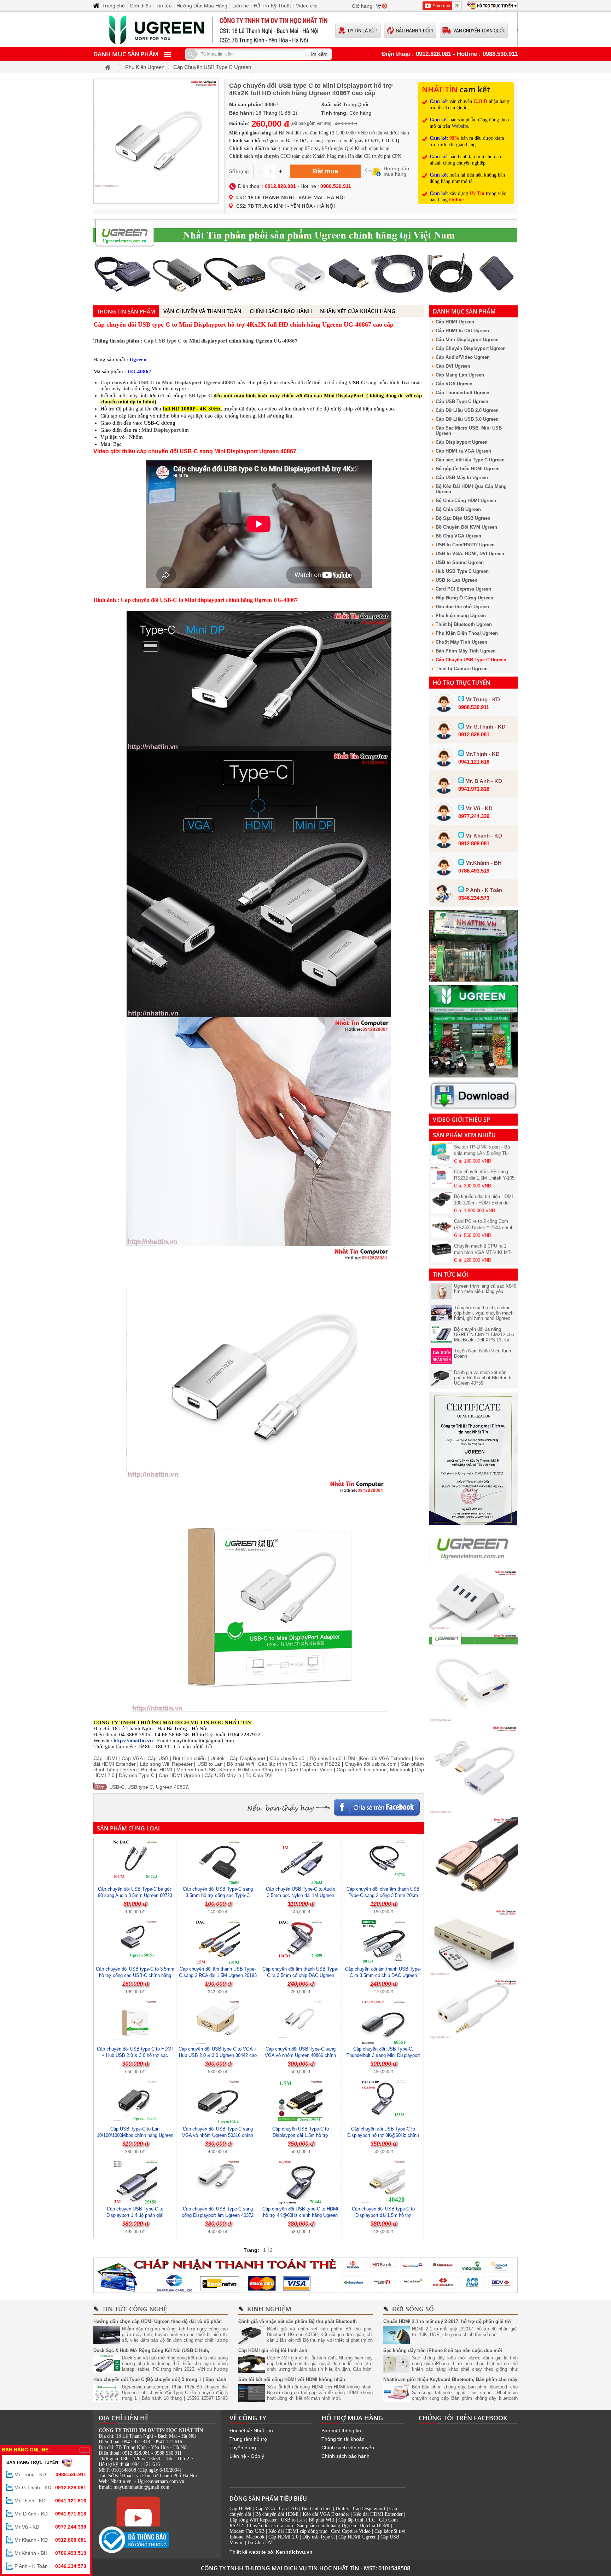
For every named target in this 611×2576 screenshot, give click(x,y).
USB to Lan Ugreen (456, 580)
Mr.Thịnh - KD (50, 2501)
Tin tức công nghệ (135, 2309)
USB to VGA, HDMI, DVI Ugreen (470, 554)
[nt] (473, 1076)
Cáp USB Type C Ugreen (462, 401)
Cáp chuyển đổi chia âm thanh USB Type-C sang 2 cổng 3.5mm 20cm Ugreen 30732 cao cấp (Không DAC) (383, 1895)
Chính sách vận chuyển (348, 2448)
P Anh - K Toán (50, 2566)
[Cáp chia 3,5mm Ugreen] (473, 2037)
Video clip (307, 6)
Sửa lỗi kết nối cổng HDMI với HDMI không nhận (292, 2379)
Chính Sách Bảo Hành (281, 311)
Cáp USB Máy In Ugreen (462, 478)
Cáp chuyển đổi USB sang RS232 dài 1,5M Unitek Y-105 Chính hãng (484, 1146)
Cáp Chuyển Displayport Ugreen (471, 348)
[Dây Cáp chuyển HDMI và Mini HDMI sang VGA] (473, 1812)
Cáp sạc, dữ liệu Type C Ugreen (470, 460)
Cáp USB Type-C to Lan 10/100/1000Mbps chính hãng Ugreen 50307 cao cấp (135, 2135)
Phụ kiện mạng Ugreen (461, 616)
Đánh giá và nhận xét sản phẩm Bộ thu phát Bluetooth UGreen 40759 (483, 1378)
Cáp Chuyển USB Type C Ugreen (471, 660)
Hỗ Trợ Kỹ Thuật (272, 6)
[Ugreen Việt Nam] (473, 1564)
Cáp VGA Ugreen (454, 384)
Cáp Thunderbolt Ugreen (462, 393)
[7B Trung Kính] (473, 980)
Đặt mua (325, 171)
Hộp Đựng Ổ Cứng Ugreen (464, 598)
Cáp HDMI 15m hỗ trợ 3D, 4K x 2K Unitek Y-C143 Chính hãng (484, 1245)
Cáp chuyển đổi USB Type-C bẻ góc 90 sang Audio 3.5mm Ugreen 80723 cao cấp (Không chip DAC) (135, 1895)
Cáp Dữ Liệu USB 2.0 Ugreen (467, 410)
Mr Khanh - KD (50, 2540)
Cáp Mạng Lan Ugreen (460, 375)
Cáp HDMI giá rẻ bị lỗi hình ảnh (273, 2350)
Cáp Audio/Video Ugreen (463, 357)
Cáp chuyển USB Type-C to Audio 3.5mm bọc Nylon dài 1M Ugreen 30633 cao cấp (301, 1895)
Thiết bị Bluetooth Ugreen (464, 624)
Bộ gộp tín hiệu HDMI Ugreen (468, 469)
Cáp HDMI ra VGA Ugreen (463, 451)
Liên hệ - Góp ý (247, 2456)
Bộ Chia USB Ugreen (458, 509)
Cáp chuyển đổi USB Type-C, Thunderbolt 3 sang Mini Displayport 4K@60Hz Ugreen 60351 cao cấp (383, 2055)
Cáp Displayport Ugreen (462, 442)
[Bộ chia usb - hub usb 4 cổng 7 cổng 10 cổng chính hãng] (473, 1628)
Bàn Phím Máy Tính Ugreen (466, 651)
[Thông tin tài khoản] (305, 2275)
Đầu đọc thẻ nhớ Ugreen (462, 607)
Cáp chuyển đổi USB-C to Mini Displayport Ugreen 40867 (168, 383)
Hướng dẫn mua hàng (396, 171)
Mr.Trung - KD (50, 2474)
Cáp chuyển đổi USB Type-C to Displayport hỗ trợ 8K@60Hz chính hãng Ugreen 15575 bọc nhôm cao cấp (383, 2135)
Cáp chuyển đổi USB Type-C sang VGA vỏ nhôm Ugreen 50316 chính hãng (218, 2135)
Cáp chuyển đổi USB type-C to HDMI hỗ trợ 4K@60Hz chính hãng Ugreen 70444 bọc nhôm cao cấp (300, 2215)
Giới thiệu (141, 6)
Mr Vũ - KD (50, 2527)
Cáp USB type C (163, 341)
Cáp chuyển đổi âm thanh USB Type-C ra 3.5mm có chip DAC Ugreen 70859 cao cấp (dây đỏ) (300, 1975)
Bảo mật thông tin (341, 2431)
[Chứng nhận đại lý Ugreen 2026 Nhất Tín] (473, 1524)
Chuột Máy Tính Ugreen (461, 642)
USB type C (199, 396)
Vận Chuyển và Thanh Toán (202, 311)
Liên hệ (241, 6)
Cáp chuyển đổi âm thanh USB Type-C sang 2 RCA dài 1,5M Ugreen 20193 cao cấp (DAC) (218, 1975)
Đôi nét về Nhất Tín (251, 2431)
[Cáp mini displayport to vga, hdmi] (473, 1720)
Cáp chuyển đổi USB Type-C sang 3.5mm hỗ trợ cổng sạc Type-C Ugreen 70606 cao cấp (218, 1895)
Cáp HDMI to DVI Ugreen (462, 331)
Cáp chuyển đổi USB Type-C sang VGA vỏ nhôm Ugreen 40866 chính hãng (300, 2055)
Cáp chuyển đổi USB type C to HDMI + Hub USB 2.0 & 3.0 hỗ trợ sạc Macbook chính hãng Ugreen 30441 (135, 2055)
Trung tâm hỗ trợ (248, 2439)
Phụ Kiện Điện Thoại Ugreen (467, 633)
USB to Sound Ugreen (460, 562)
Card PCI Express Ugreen (463, 589)
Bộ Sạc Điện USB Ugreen (463, 518)
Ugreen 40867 (172, 1787)
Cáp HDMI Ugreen (455, 322)
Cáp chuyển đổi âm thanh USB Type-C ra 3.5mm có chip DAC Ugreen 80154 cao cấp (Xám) (383, 1975)
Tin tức (164, 6)
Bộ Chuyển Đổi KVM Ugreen (466, 527)
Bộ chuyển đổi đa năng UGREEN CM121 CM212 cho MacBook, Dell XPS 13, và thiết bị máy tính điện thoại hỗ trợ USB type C (484, 1340)
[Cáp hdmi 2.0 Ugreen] (473, 1904)
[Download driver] (473, 1108)
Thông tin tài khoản (343, 2439)
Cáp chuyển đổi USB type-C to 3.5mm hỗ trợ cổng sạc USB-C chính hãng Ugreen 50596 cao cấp (135, 1975)
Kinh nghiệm (269, 2309)
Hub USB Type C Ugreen (462, 571)
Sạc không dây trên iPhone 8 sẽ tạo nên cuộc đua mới (443, 2350)
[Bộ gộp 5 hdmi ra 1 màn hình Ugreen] (473, 1974)
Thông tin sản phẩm (126, 311)
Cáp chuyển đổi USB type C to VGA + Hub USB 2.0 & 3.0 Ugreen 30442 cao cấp (218, 2055)
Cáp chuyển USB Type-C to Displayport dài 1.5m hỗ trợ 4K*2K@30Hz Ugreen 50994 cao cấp (301, 2135)
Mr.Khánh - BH (50, 2553)
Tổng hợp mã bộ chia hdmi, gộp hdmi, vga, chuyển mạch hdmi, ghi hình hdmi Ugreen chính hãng (484, 1316)
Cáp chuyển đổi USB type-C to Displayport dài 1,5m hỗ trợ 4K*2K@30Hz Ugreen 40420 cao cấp (383, 2215)
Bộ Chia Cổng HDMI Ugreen (466, 501)
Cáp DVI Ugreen (453, 366)
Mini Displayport (161, 430)
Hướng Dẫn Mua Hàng (202, 6)
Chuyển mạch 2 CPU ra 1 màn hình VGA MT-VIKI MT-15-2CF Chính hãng (483, 1221)
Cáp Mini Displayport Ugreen (467, 340)
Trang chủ (114, 6)
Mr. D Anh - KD (50, 2514)
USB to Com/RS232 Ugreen (465, 545)
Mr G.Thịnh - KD (50, 2488)
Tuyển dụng (243, 2448)
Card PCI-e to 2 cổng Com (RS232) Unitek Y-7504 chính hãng (484, 1196)
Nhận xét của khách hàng (358, 311)
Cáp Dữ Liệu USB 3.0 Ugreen (467, 419)
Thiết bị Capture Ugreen (462, 669)
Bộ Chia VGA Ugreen (458, 536)
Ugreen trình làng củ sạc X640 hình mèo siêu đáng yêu (485, 1289)
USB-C (117, 1787)
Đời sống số (413, 2309)
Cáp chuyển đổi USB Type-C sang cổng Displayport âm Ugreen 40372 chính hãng (218, 2215)
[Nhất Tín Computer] (305, 29)
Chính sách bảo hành (345, 2456)
